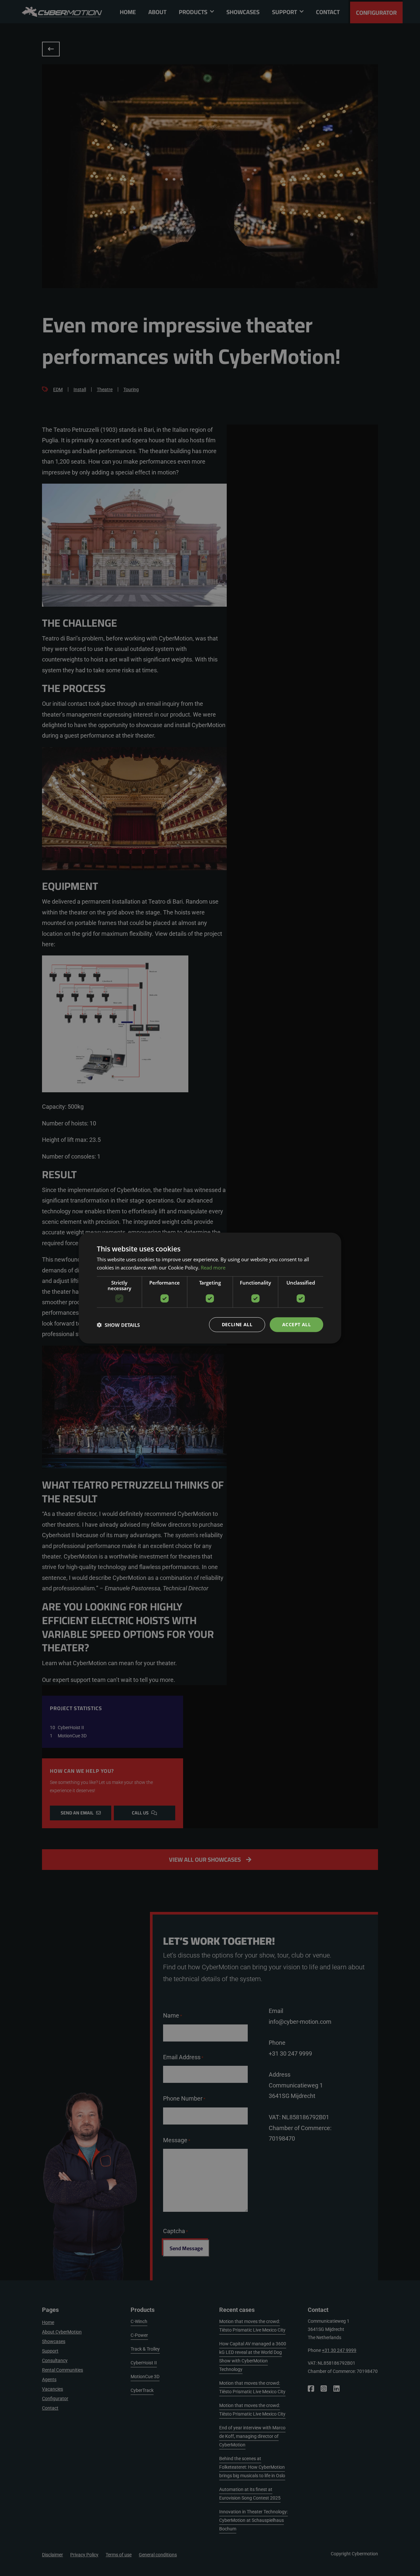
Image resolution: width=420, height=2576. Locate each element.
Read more (213, 1267)
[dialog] (210, 1288)
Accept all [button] (296, 1324)
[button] (118, 1325)
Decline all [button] (237, 1324)
